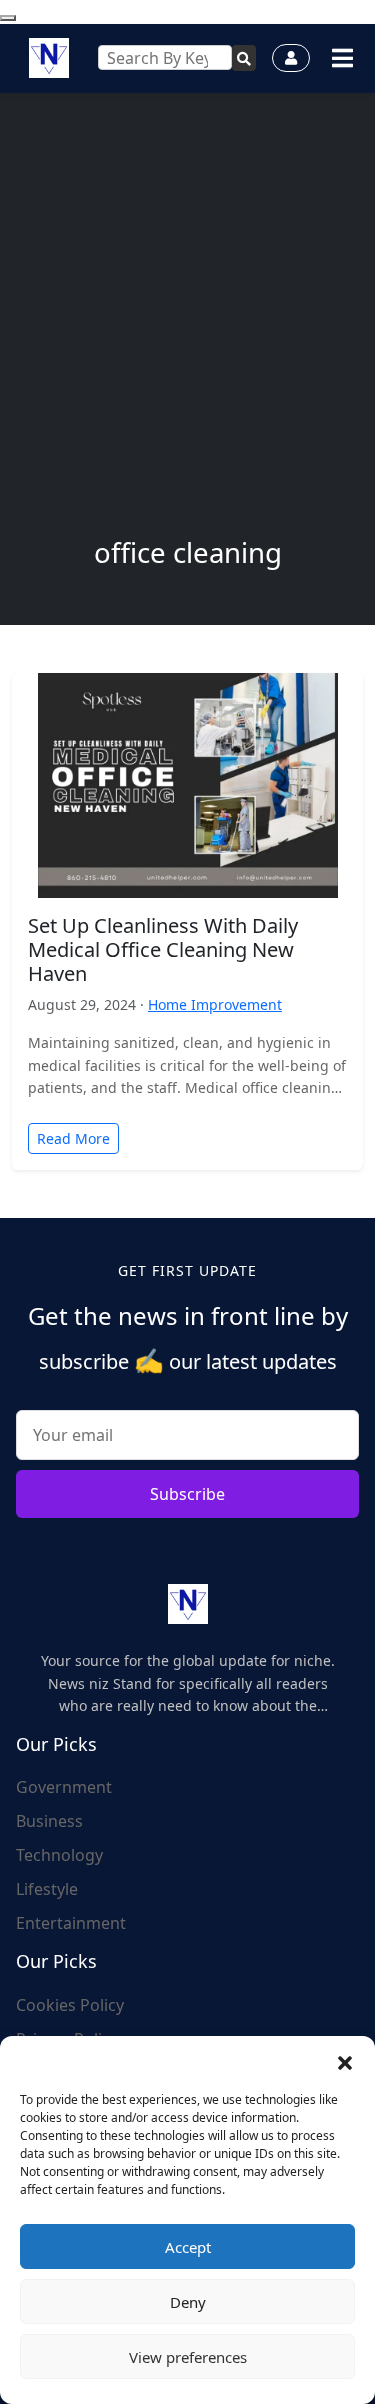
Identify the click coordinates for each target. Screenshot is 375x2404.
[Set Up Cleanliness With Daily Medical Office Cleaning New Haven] (188, 784)
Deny (188, 2302)
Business (49, 1821)
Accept (188, 2247)
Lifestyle (47, 1889)
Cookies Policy (70, 2005)
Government (64, 1787)
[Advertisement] (187, 338)
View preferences (188, 2357)
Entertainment (71, 1923)
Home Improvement (215, 1004)
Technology (59, 1855)
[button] (345, 2061)
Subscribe (187, 1494)
